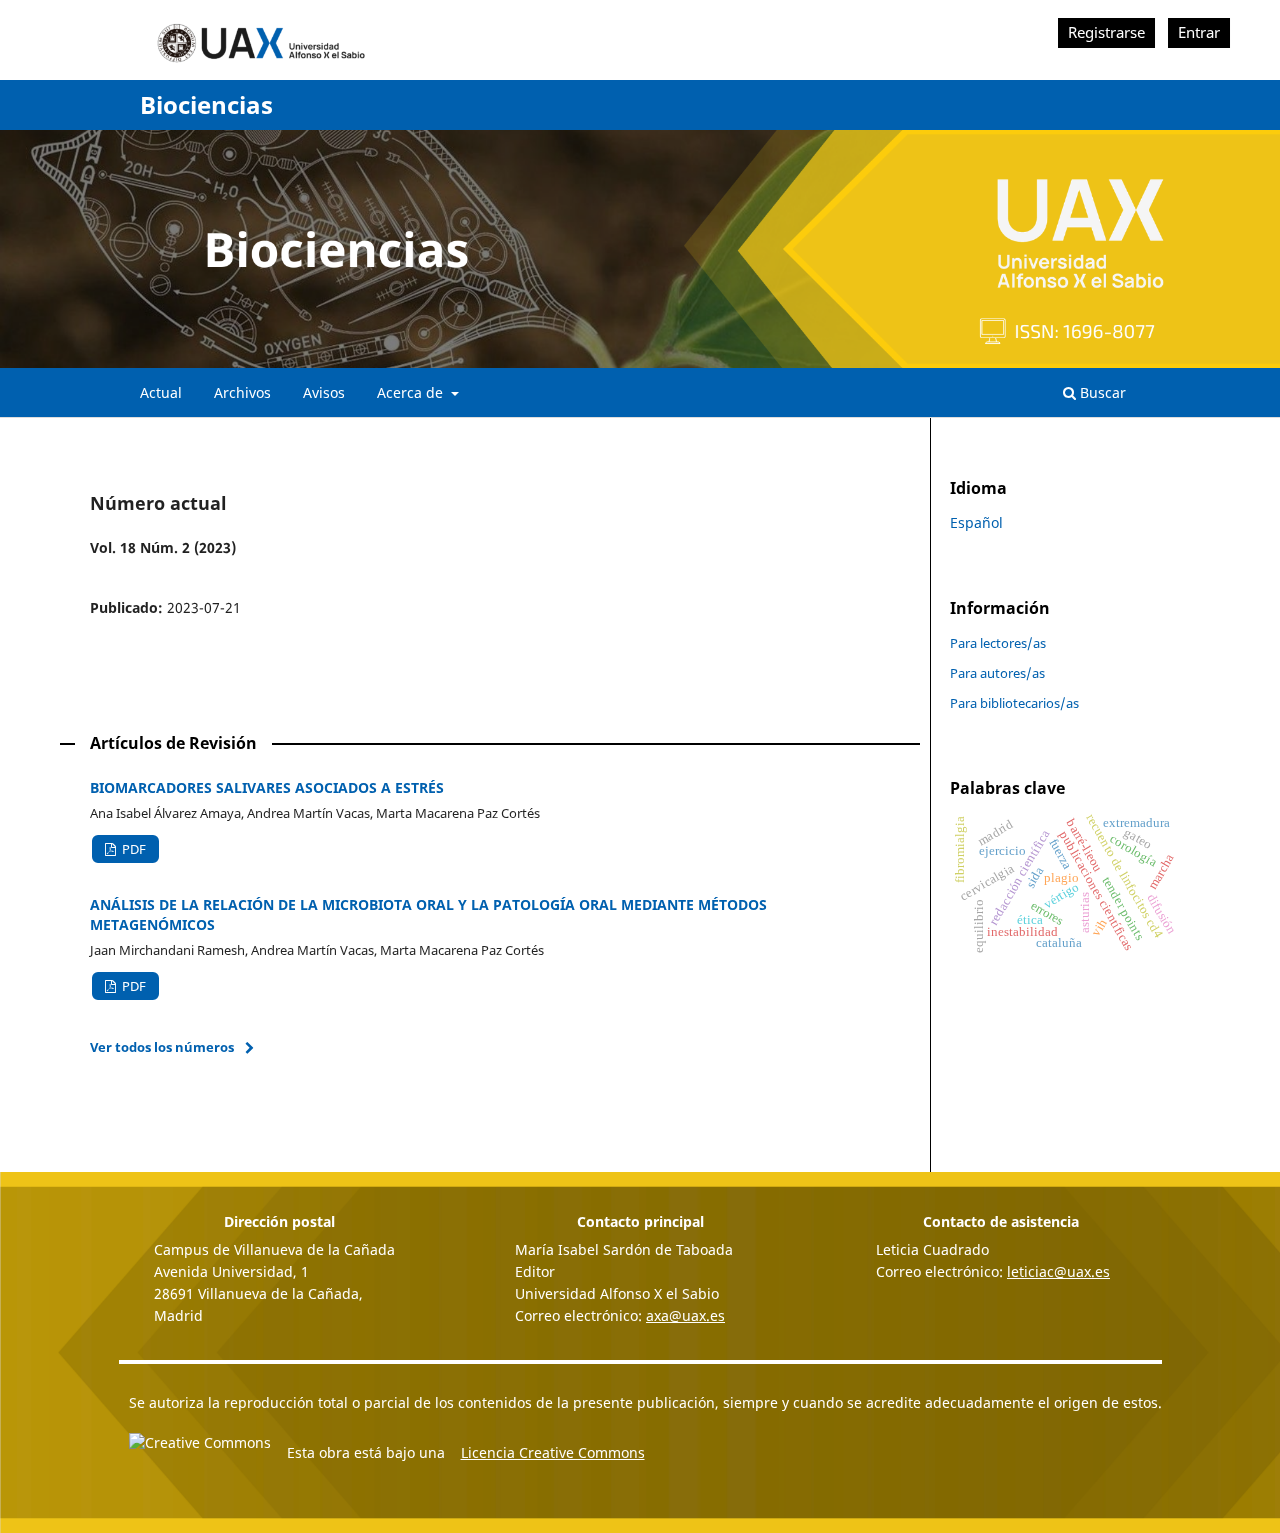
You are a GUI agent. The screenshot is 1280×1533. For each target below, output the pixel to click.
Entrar (1199, 32)
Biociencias (206, 104)
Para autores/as (997, 673)
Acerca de (412, 392)
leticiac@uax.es (1058, 1271)
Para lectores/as (998, 643)
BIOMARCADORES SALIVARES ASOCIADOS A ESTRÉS (267, 787)
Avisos (324, 392)
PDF (132, 849)
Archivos (242, 392)
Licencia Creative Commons (553, 1452)
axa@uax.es (685, 1315)
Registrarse (1106, 32)
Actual (161, 392)
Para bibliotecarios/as (1014, 703)
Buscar (1101, 392)
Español (976, 522)
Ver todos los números (162, 1047)
